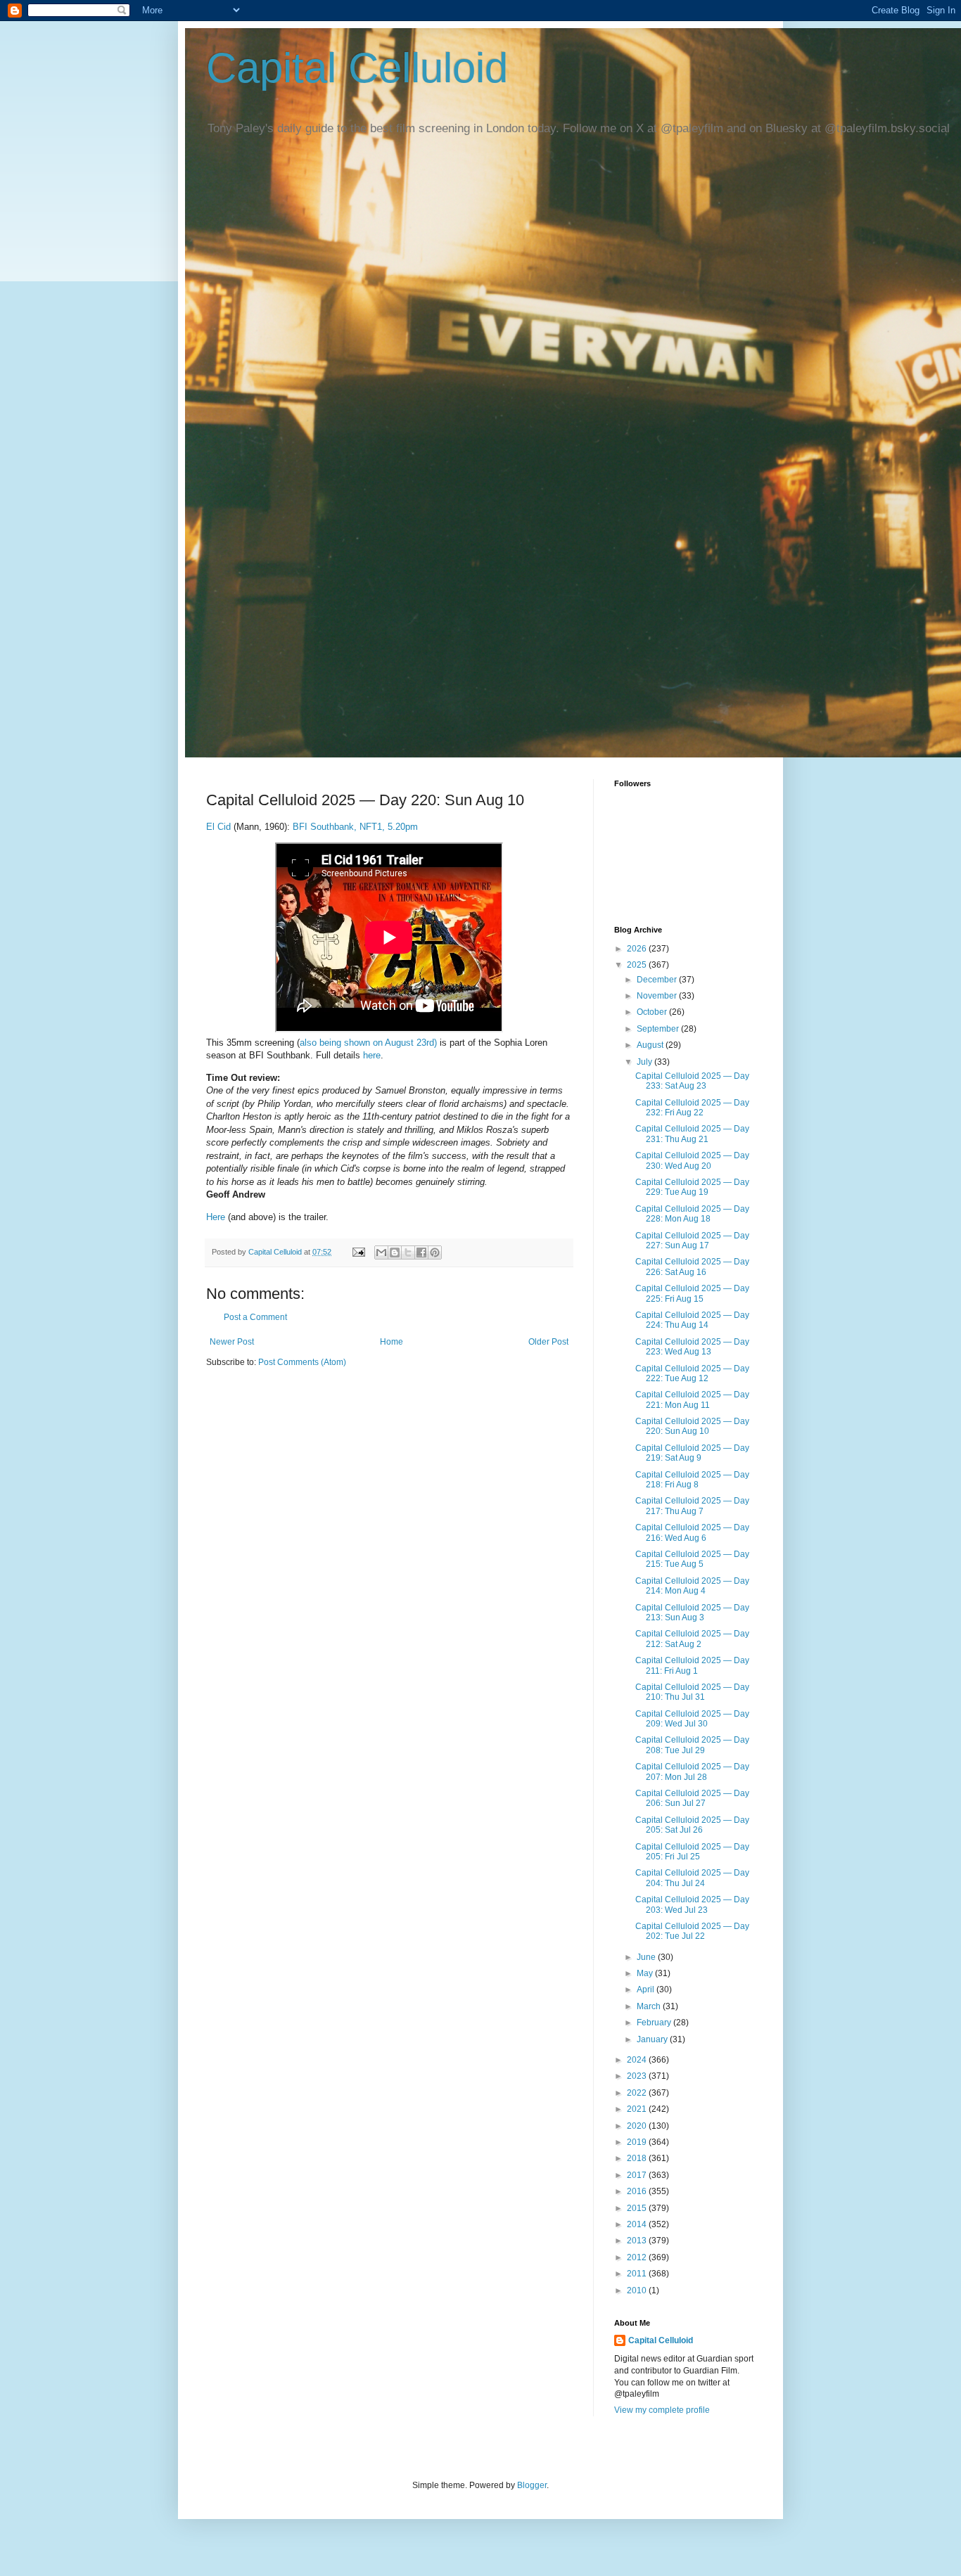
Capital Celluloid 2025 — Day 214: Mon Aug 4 (692, 1586)
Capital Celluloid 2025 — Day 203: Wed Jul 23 (692, 1904)
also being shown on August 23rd (367, 1043)
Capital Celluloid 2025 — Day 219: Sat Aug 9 (692, 1453)
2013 (638, 2241)
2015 (638, 2208)
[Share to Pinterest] (435, 1252)
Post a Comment (255, 1317)
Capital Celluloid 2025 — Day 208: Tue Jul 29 (692, 1745)
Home (392, 1342)
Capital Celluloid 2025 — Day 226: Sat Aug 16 (692, 1267)
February (655, 2023)
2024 (638, 2060)
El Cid (220, 827)
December (658, 980)
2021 (638, 2109)
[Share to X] (408, 1252)
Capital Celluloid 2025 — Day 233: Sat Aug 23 (692, 1081)
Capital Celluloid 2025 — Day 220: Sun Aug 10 (692, 1426)
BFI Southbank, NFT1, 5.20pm (355, 827)
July (645, 1062)
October (653, 1012)
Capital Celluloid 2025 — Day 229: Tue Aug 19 (692, 1187)
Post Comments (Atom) (302, 1362)
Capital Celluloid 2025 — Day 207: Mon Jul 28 (692, 1771)
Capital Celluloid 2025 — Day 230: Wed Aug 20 (692, 1160)
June (647, 1957)
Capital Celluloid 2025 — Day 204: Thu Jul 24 (692, 1878)
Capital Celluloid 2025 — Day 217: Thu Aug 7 (692, 1506)
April (647, 1989)
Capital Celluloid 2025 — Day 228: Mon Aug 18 (692, 1214)
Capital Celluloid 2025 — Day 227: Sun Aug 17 (692, 1241)
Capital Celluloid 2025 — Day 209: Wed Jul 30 (692, 1719)
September (659, 1029)
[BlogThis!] (395, 1252)
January (653, 2039)
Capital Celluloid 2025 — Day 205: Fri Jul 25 (692, 1852)
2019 (638, 2142)
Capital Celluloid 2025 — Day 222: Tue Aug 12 (692, 1373)
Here (216, 1217)
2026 (638, 949)
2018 (638, 2158)
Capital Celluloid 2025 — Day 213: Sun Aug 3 (692, 1613)
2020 (638, 2126)
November (658, 996)
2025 (638, 965)
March (650, 2006)
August (651, 1045)
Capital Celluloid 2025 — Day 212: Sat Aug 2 (692, 1639)
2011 (638, 2274)
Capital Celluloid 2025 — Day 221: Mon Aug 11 (692, 1399)
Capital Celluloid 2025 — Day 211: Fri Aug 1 (692, 1665)
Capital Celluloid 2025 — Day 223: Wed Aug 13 (692, 1347)
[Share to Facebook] (421, 1252)
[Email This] (381, 1252)
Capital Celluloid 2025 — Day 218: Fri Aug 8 (692, 1480)
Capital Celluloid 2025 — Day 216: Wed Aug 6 (692, 1532)
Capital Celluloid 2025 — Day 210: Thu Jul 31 (692, 1692)
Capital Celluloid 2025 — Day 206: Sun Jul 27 (692, 1798)
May (646, 1973)
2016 (638, 2191)
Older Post (548, 1342)
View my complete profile (662, 2410)
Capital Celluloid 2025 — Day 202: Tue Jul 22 (692, 1931)
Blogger (532, 2485)
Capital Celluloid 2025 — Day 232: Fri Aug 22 (692, 1108)
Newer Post (232, 1342)
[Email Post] (358, 1252)
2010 (638, 2290)
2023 (638, 2076)
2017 (638, 2175)
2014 (638, 2224)
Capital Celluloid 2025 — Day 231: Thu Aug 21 (692, 1134)
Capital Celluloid (357, 68)
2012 (638, 2257)
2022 (638, 2093)
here (372, 1055)
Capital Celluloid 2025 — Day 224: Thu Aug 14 (692, 1320)
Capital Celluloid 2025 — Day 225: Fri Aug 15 (692, 1293)
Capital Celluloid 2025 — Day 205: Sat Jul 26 (692, 1825)
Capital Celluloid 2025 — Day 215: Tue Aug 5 (692, 1559)
